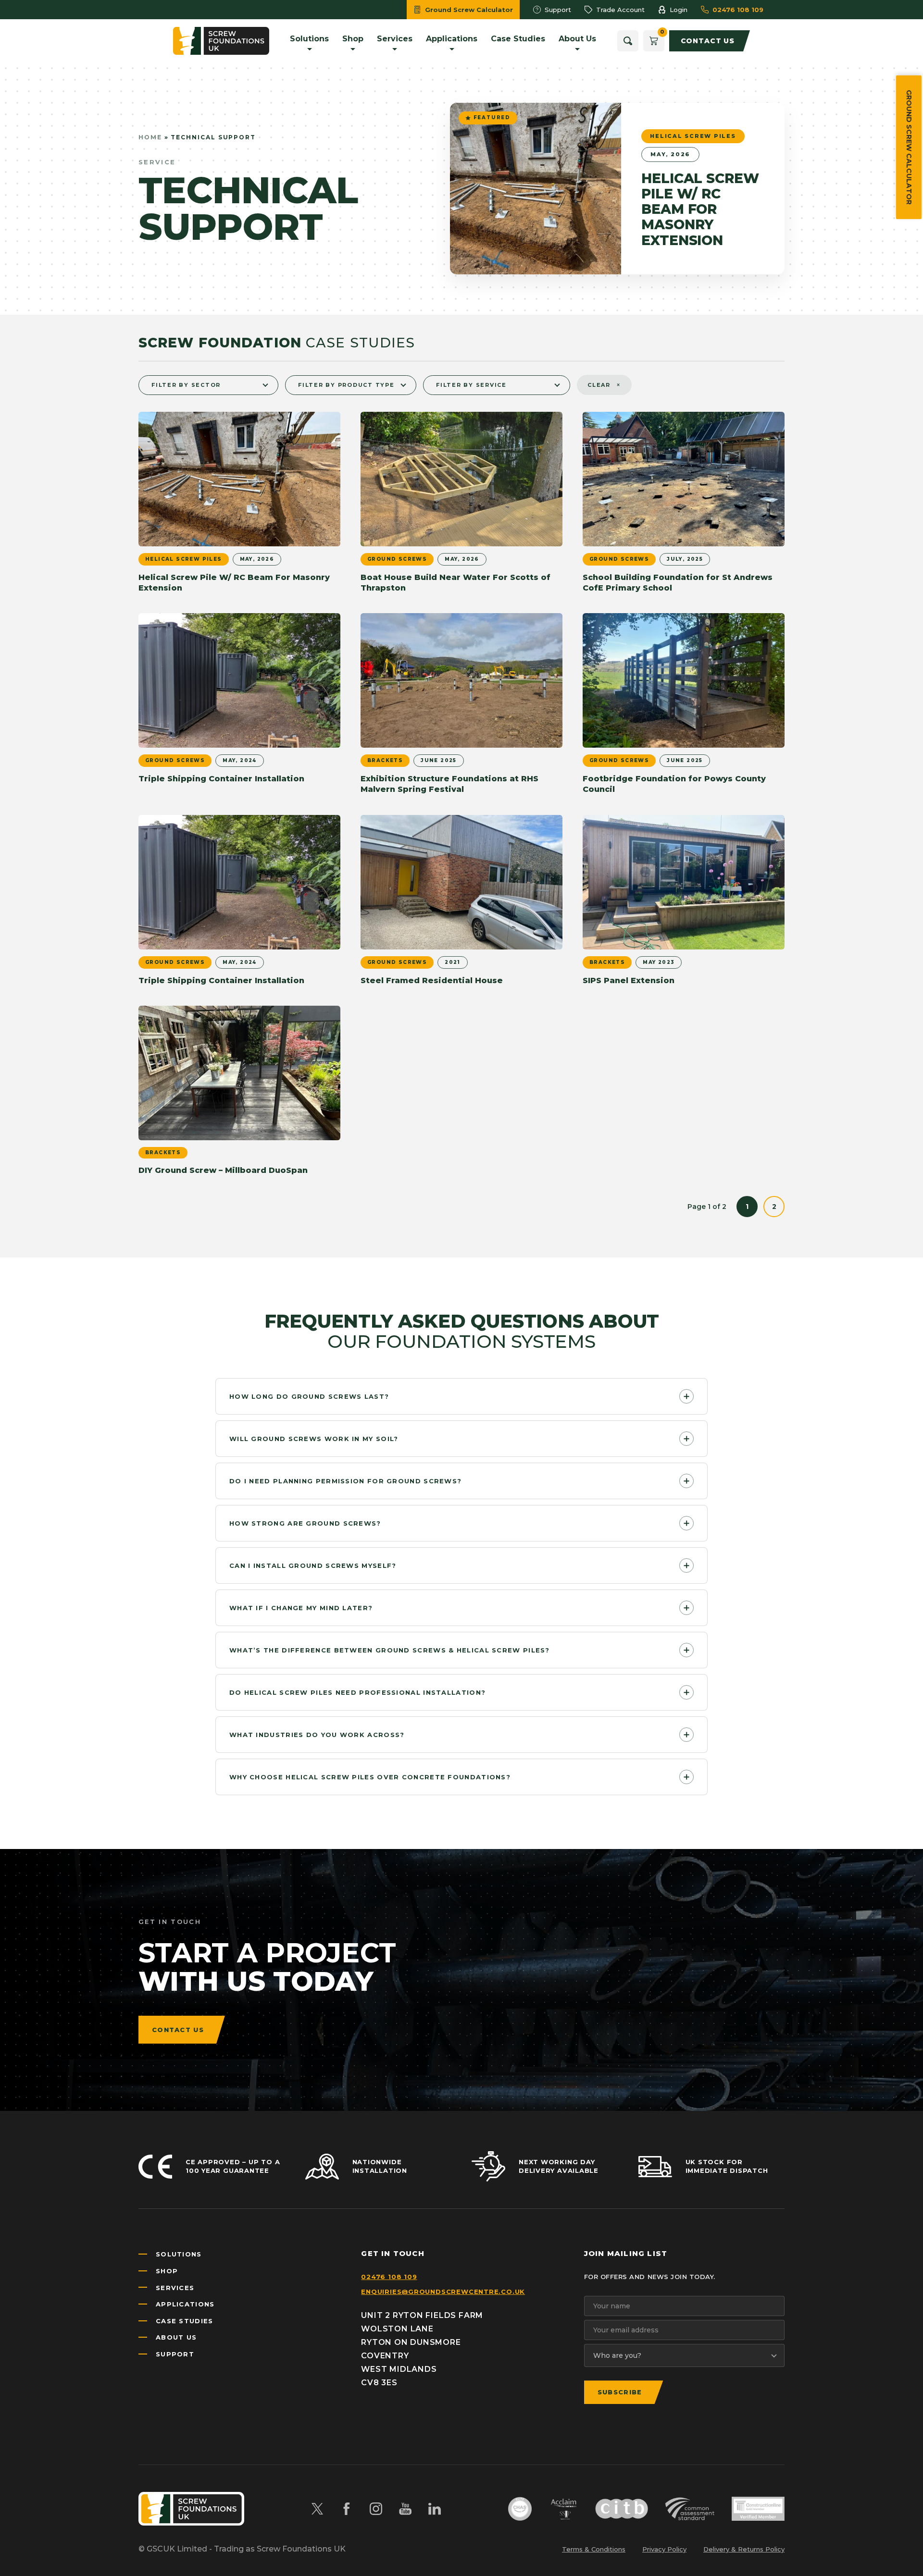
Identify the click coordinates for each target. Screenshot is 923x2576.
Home (150, 137)
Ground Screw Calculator (909, 147)
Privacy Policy (664, 2549)
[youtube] (405, 2509)
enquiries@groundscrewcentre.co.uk (443, 2292)
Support (175, 2354)
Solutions (179, 2254)
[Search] (628, 41)
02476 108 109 (389, 2277)
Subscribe (620, 2392)
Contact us (178, 2030)
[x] (317, 2509)
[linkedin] (435, 2509)
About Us (176, 2337)
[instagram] (376, 2509)
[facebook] (347, 2509)
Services (175, 2288)
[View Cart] (654, 41)
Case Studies (185, 2321)
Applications (185, 2304)
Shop (167, 2271)
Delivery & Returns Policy (744, 2549)
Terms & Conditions (594, 2549)
